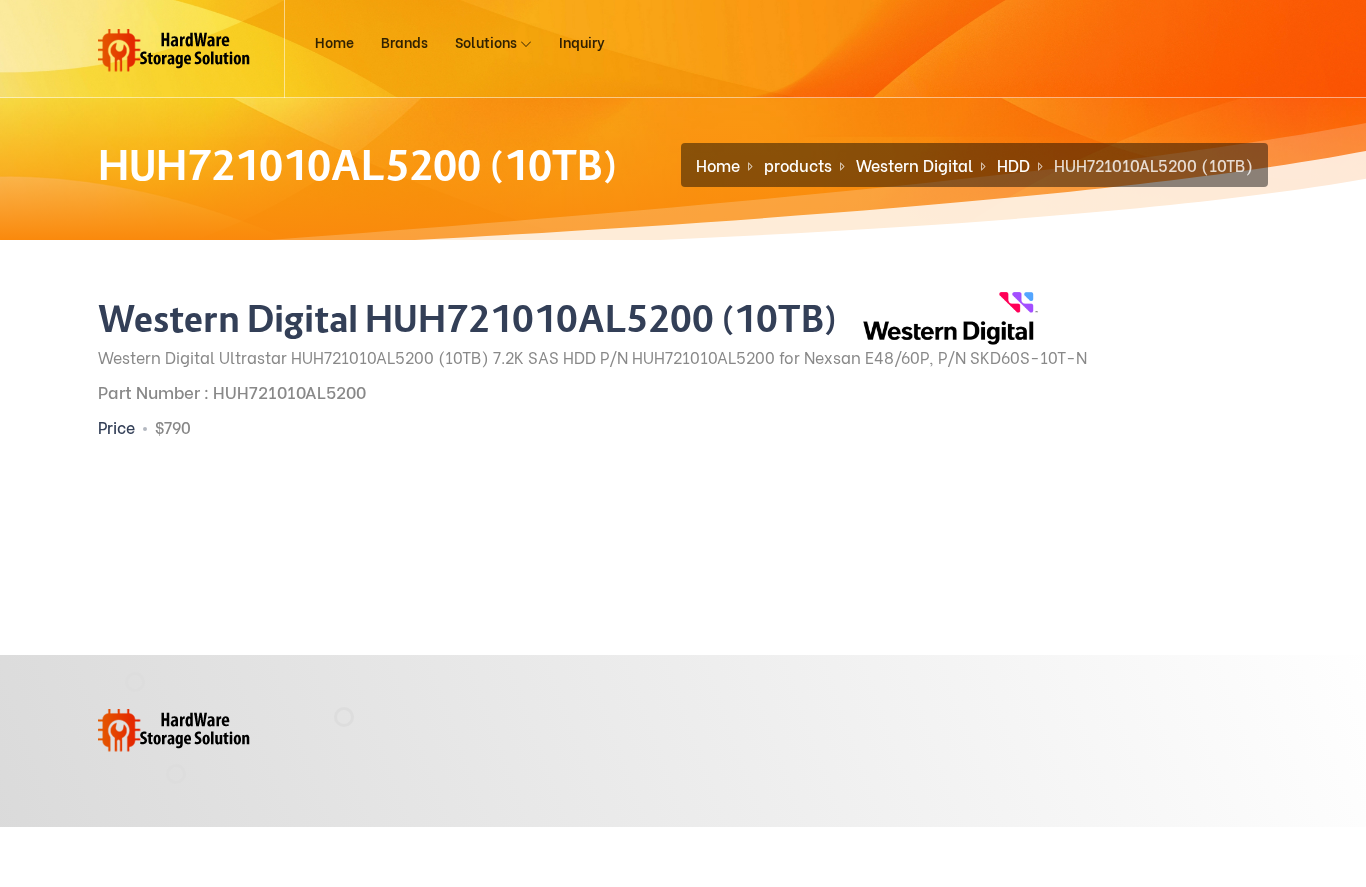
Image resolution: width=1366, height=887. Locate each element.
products (798, 164)
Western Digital (914, 164)
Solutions (487, 41)
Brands (404, 41)
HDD (1013, 164)
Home (334, 41)
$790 (173, 426)
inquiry (582, 41)
